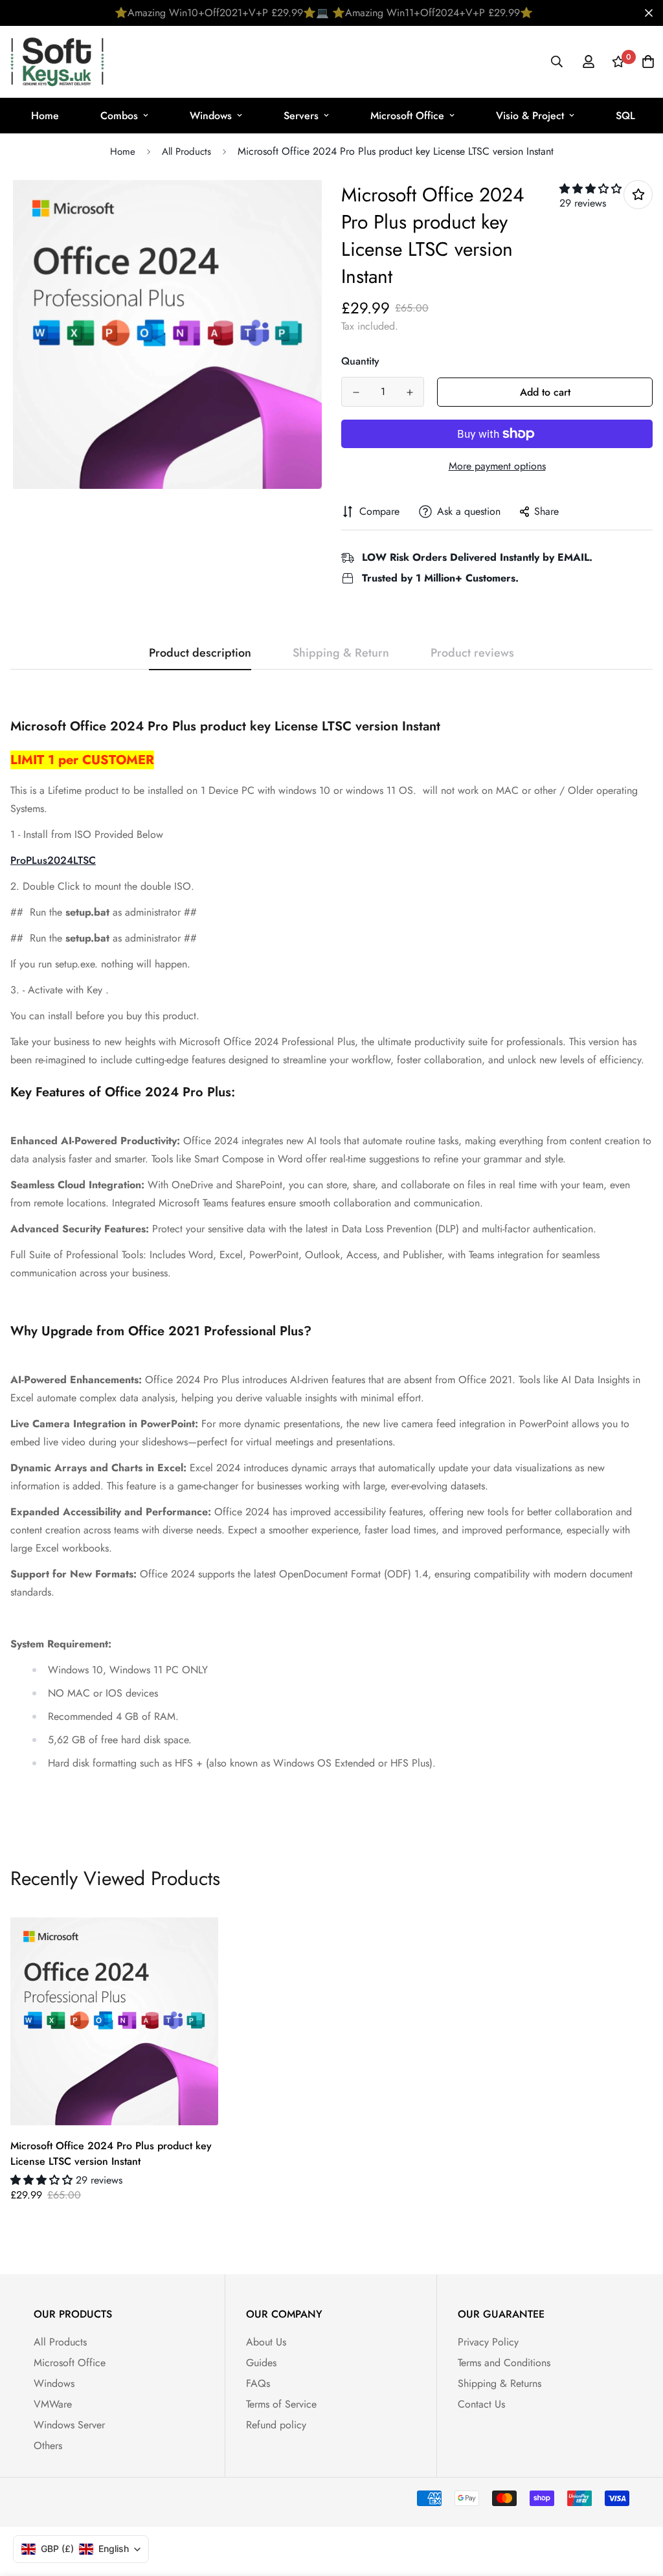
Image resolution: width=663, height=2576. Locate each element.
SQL (625, 116)
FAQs (258, 2383)
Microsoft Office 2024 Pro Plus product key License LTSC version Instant (111, 2153)
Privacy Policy (488, 2342)
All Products (186, 152)
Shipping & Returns (500, 2383)
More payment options (497, 466)
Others (48, 2446)
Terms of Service (281, 2404)
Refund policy (276, 2425)
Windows (211, 116)
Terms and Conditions (504, 2363)
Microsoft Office (407, 116)
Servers (301, 116)
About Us (266, 2342)
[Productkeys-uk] (57, 62)
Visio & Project (530, 116)
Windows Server (69, 2425)
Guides (261, 2363)
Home (45, 116)
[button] (590, 189)
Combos (119, 116)
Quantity (360, 361)
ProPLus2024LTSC (53, 860)
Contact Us (481, 2404)
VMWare (53, 2404)
